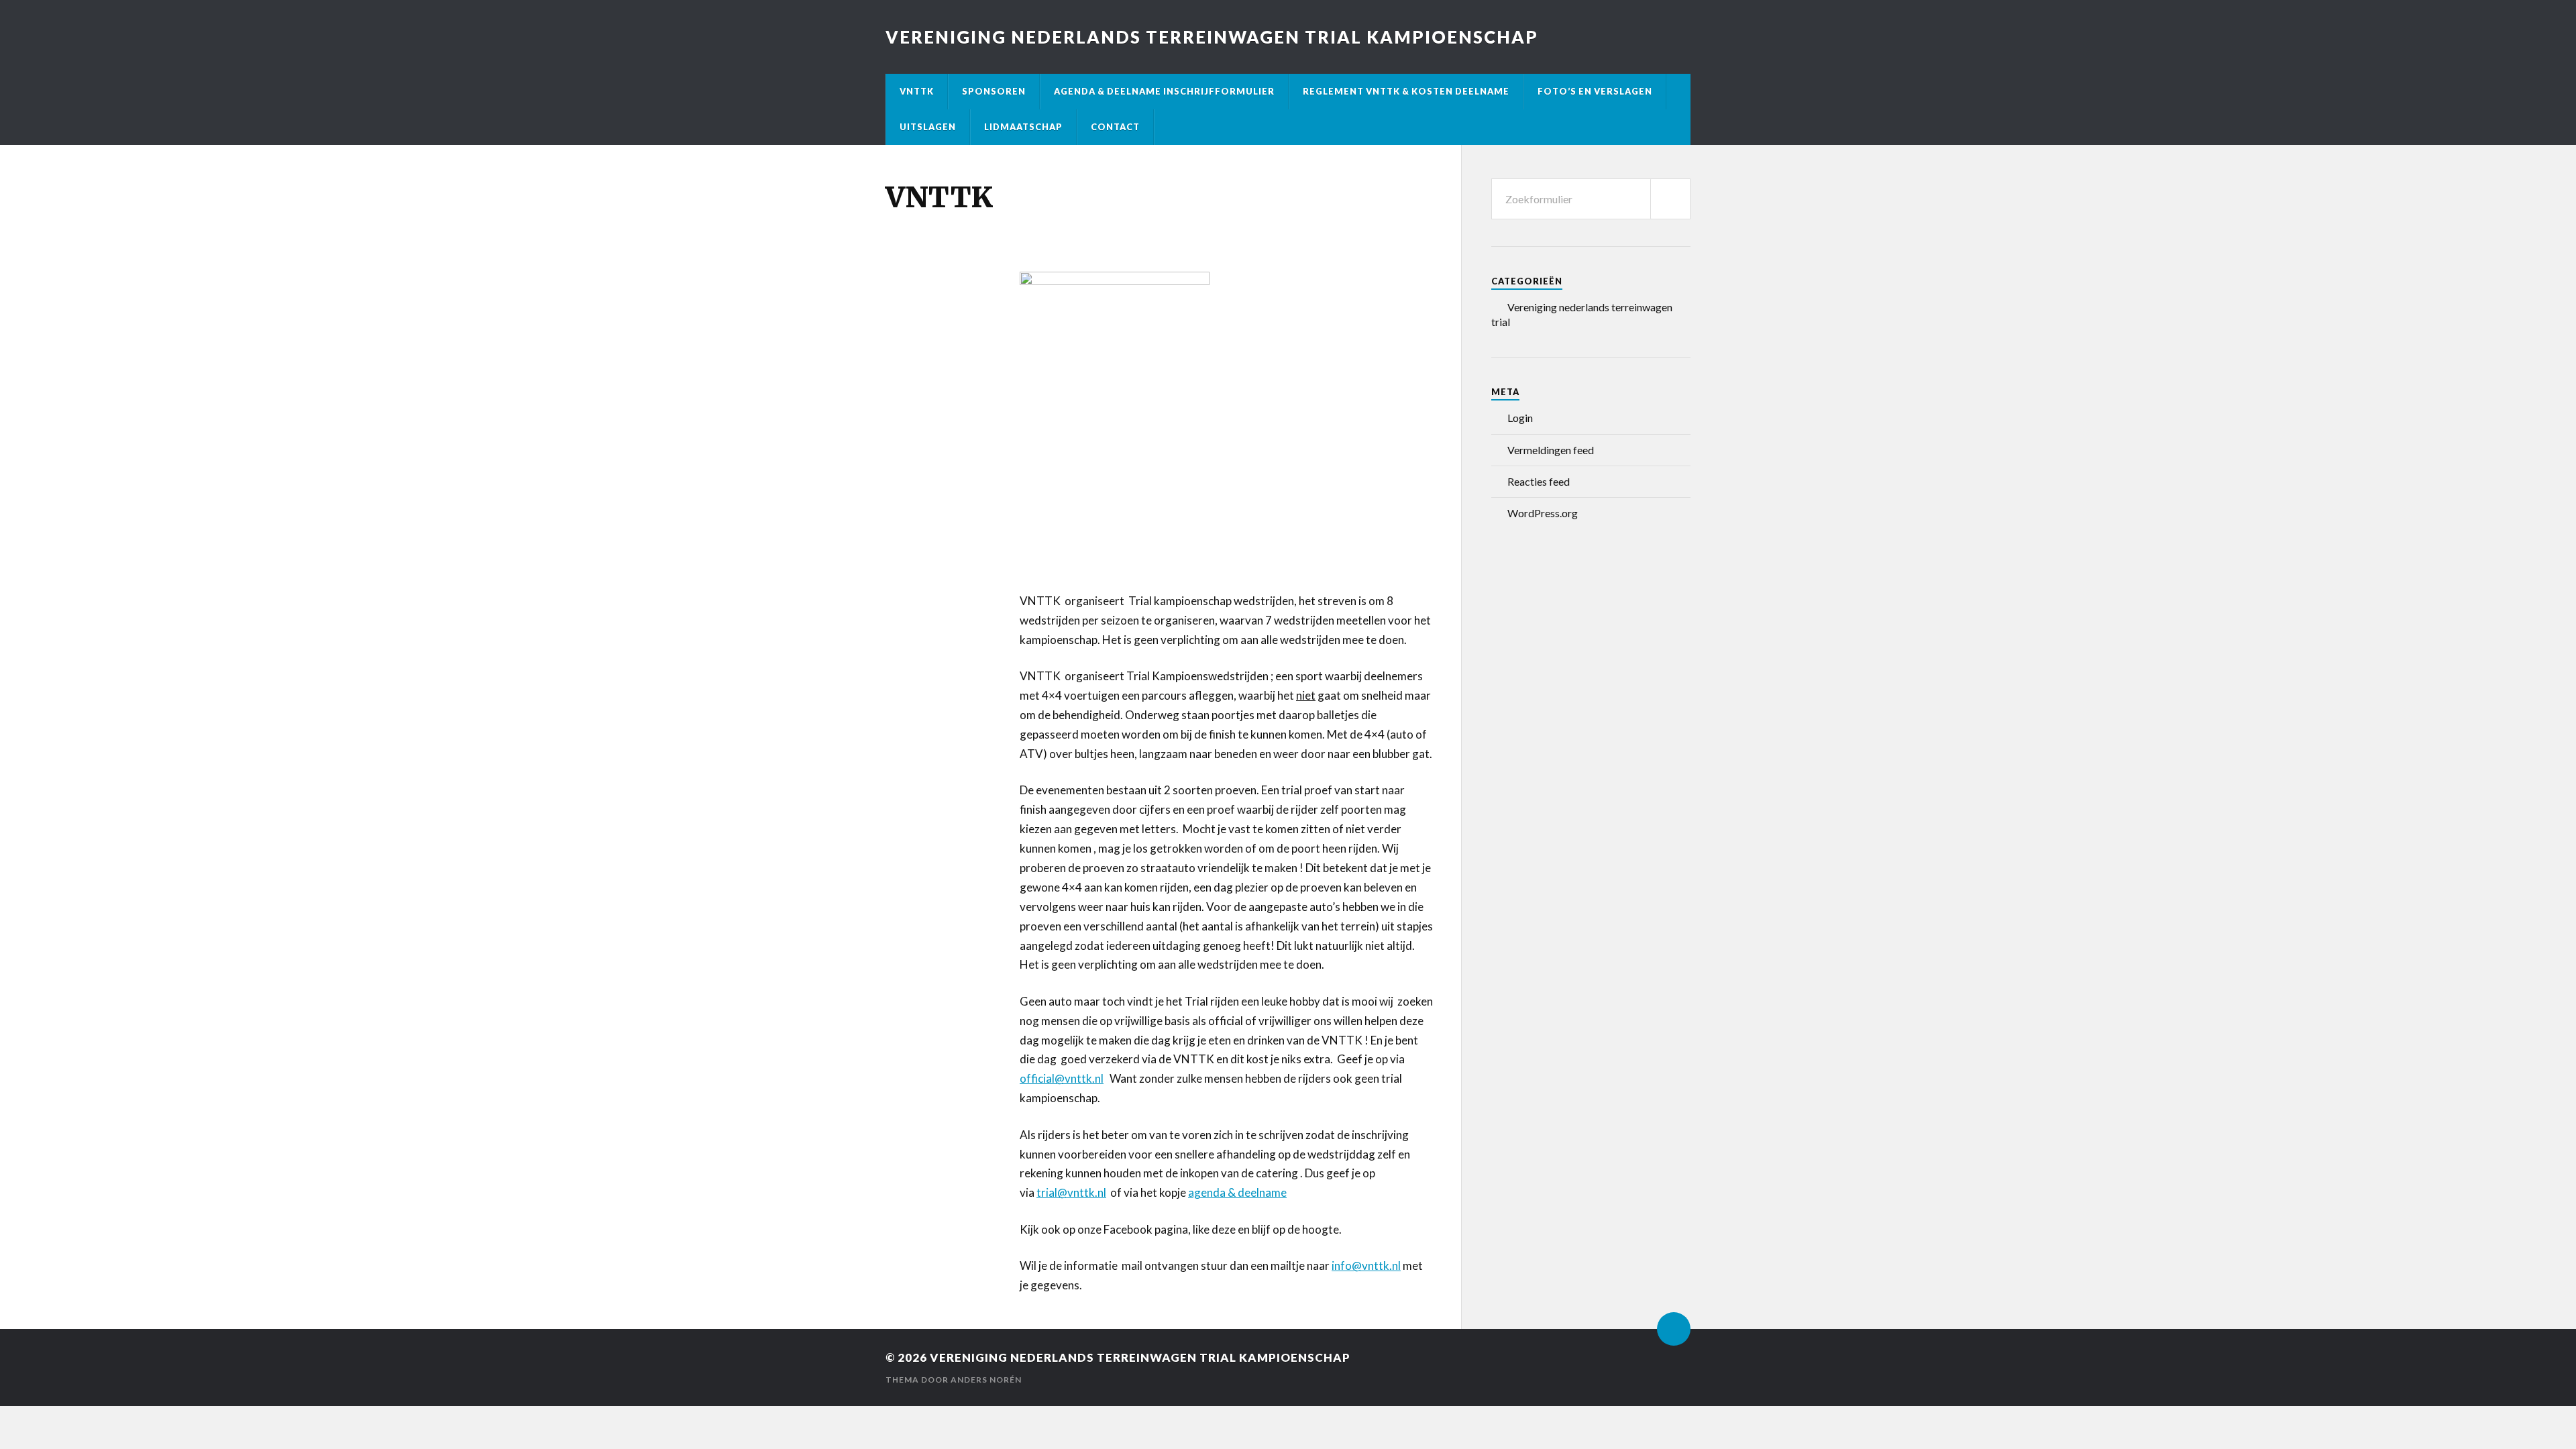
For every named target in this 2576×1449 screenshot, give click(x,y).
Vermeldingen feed (1551, 450)
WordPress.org (1543, 513)
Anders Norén (986, 1380)
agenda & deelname (1237, 1192)
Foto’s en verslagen (1595, 91)
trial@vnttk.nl (1071, 1192)
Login (1520, 418)
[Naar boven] (1674, 1329)
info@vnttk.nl (1366, 1266)
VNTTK (917, 91)
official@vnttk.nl (1062, 1078)
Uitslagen (928, 127)
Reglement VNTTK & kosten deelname (1406, 91)
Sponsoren (994, 91)
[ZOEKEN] (1670, 199)
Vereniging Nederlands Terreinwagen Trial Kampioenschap (1212, 37)
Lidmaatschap (1023, 127)
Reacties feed (1539, 481)
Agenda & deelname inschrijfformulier (1164, 91)
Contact (1115, 127)
